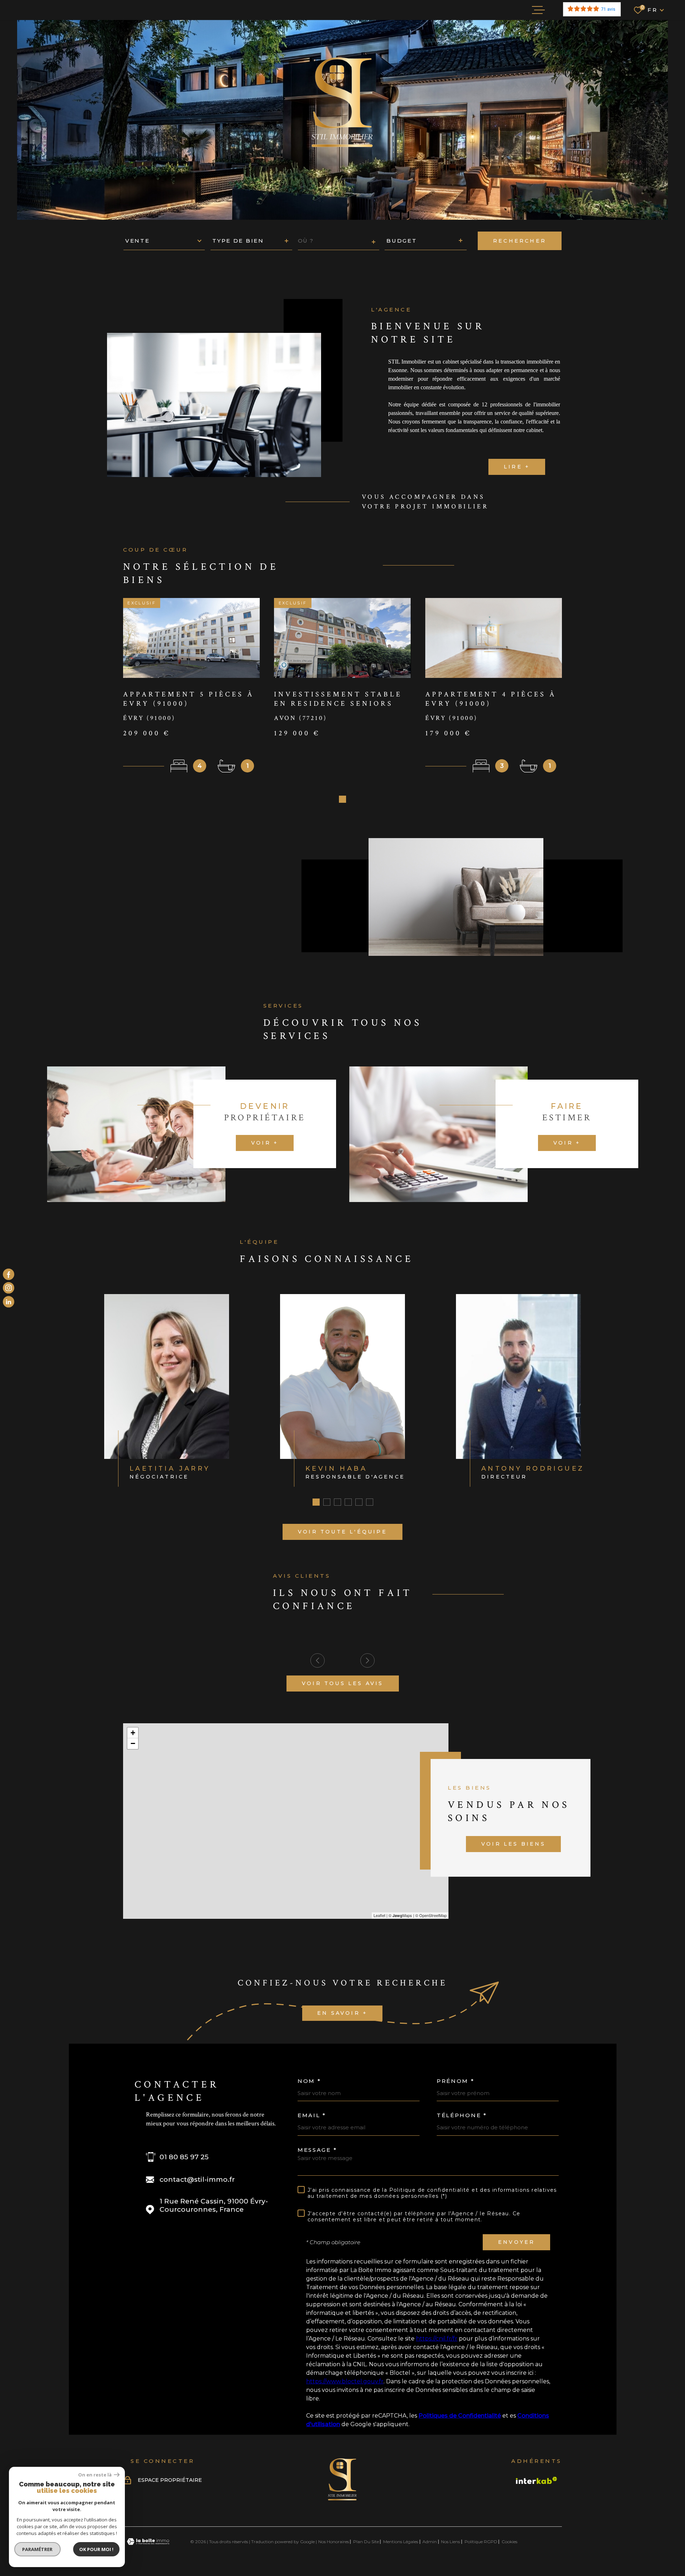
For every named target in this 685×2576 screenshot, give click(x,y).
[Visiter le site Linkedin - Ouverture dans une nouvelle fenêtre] (9, 1302)
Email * (312, 2115)
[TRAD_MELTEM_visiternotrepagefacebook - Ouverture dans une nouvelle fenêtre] (9, 1274)
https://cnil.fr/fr (437, 2339)
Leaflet (379, 1915)
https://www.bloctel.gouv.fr (345, 2381)
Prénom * (456, 2081)
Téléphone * (462, 2115)
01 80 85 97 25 (184, 2157)
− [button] (133, 1743)
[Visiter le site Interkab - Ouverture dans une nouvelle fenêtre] (537, 2480)
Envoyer (516, 2242)
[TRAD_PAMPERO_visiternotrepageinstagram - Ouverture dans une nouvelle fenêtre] (9, 1288)
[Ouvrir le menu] (538, 10)
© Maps (400, 1915)
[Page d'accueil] (342, 2499)
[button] (342, 799)
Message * (317, 2150)
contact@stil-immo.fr (197, 2179)
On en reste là (95, 2475)
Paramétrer (38, 2549)
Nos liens (450, 2542)
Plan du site (366, 2542)
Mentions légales (401, 2542)
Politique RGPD (481, 2542)
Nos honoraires (334, 2542)
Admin (430, 2542)
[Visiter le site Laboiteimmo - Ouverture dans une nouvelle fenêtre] (148, 2542)
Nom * (309, 2081)
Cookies (509, 2542)
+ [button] (133, 1733)
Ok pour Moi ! (96, 2549)
